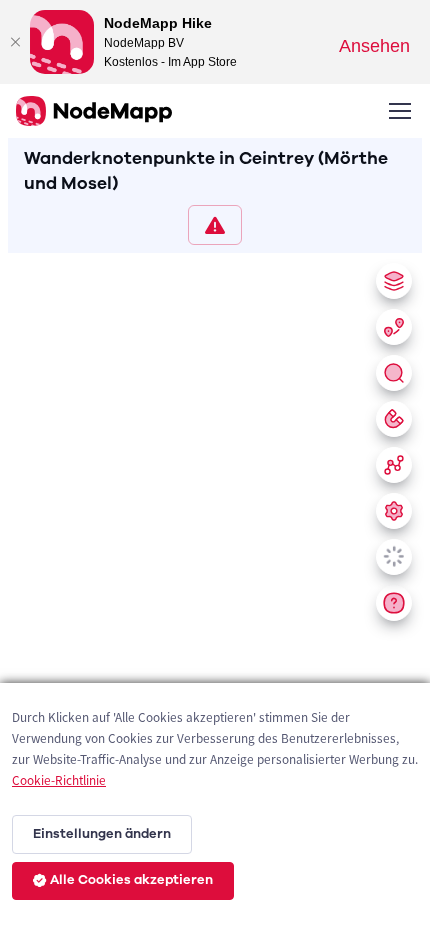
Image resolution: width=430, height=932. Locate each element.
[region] (215, 588)
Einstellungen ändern (102, 834)
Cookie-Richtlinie (59, 780)
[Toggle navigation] (399, 111)
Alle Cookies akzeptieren (131, 880)
